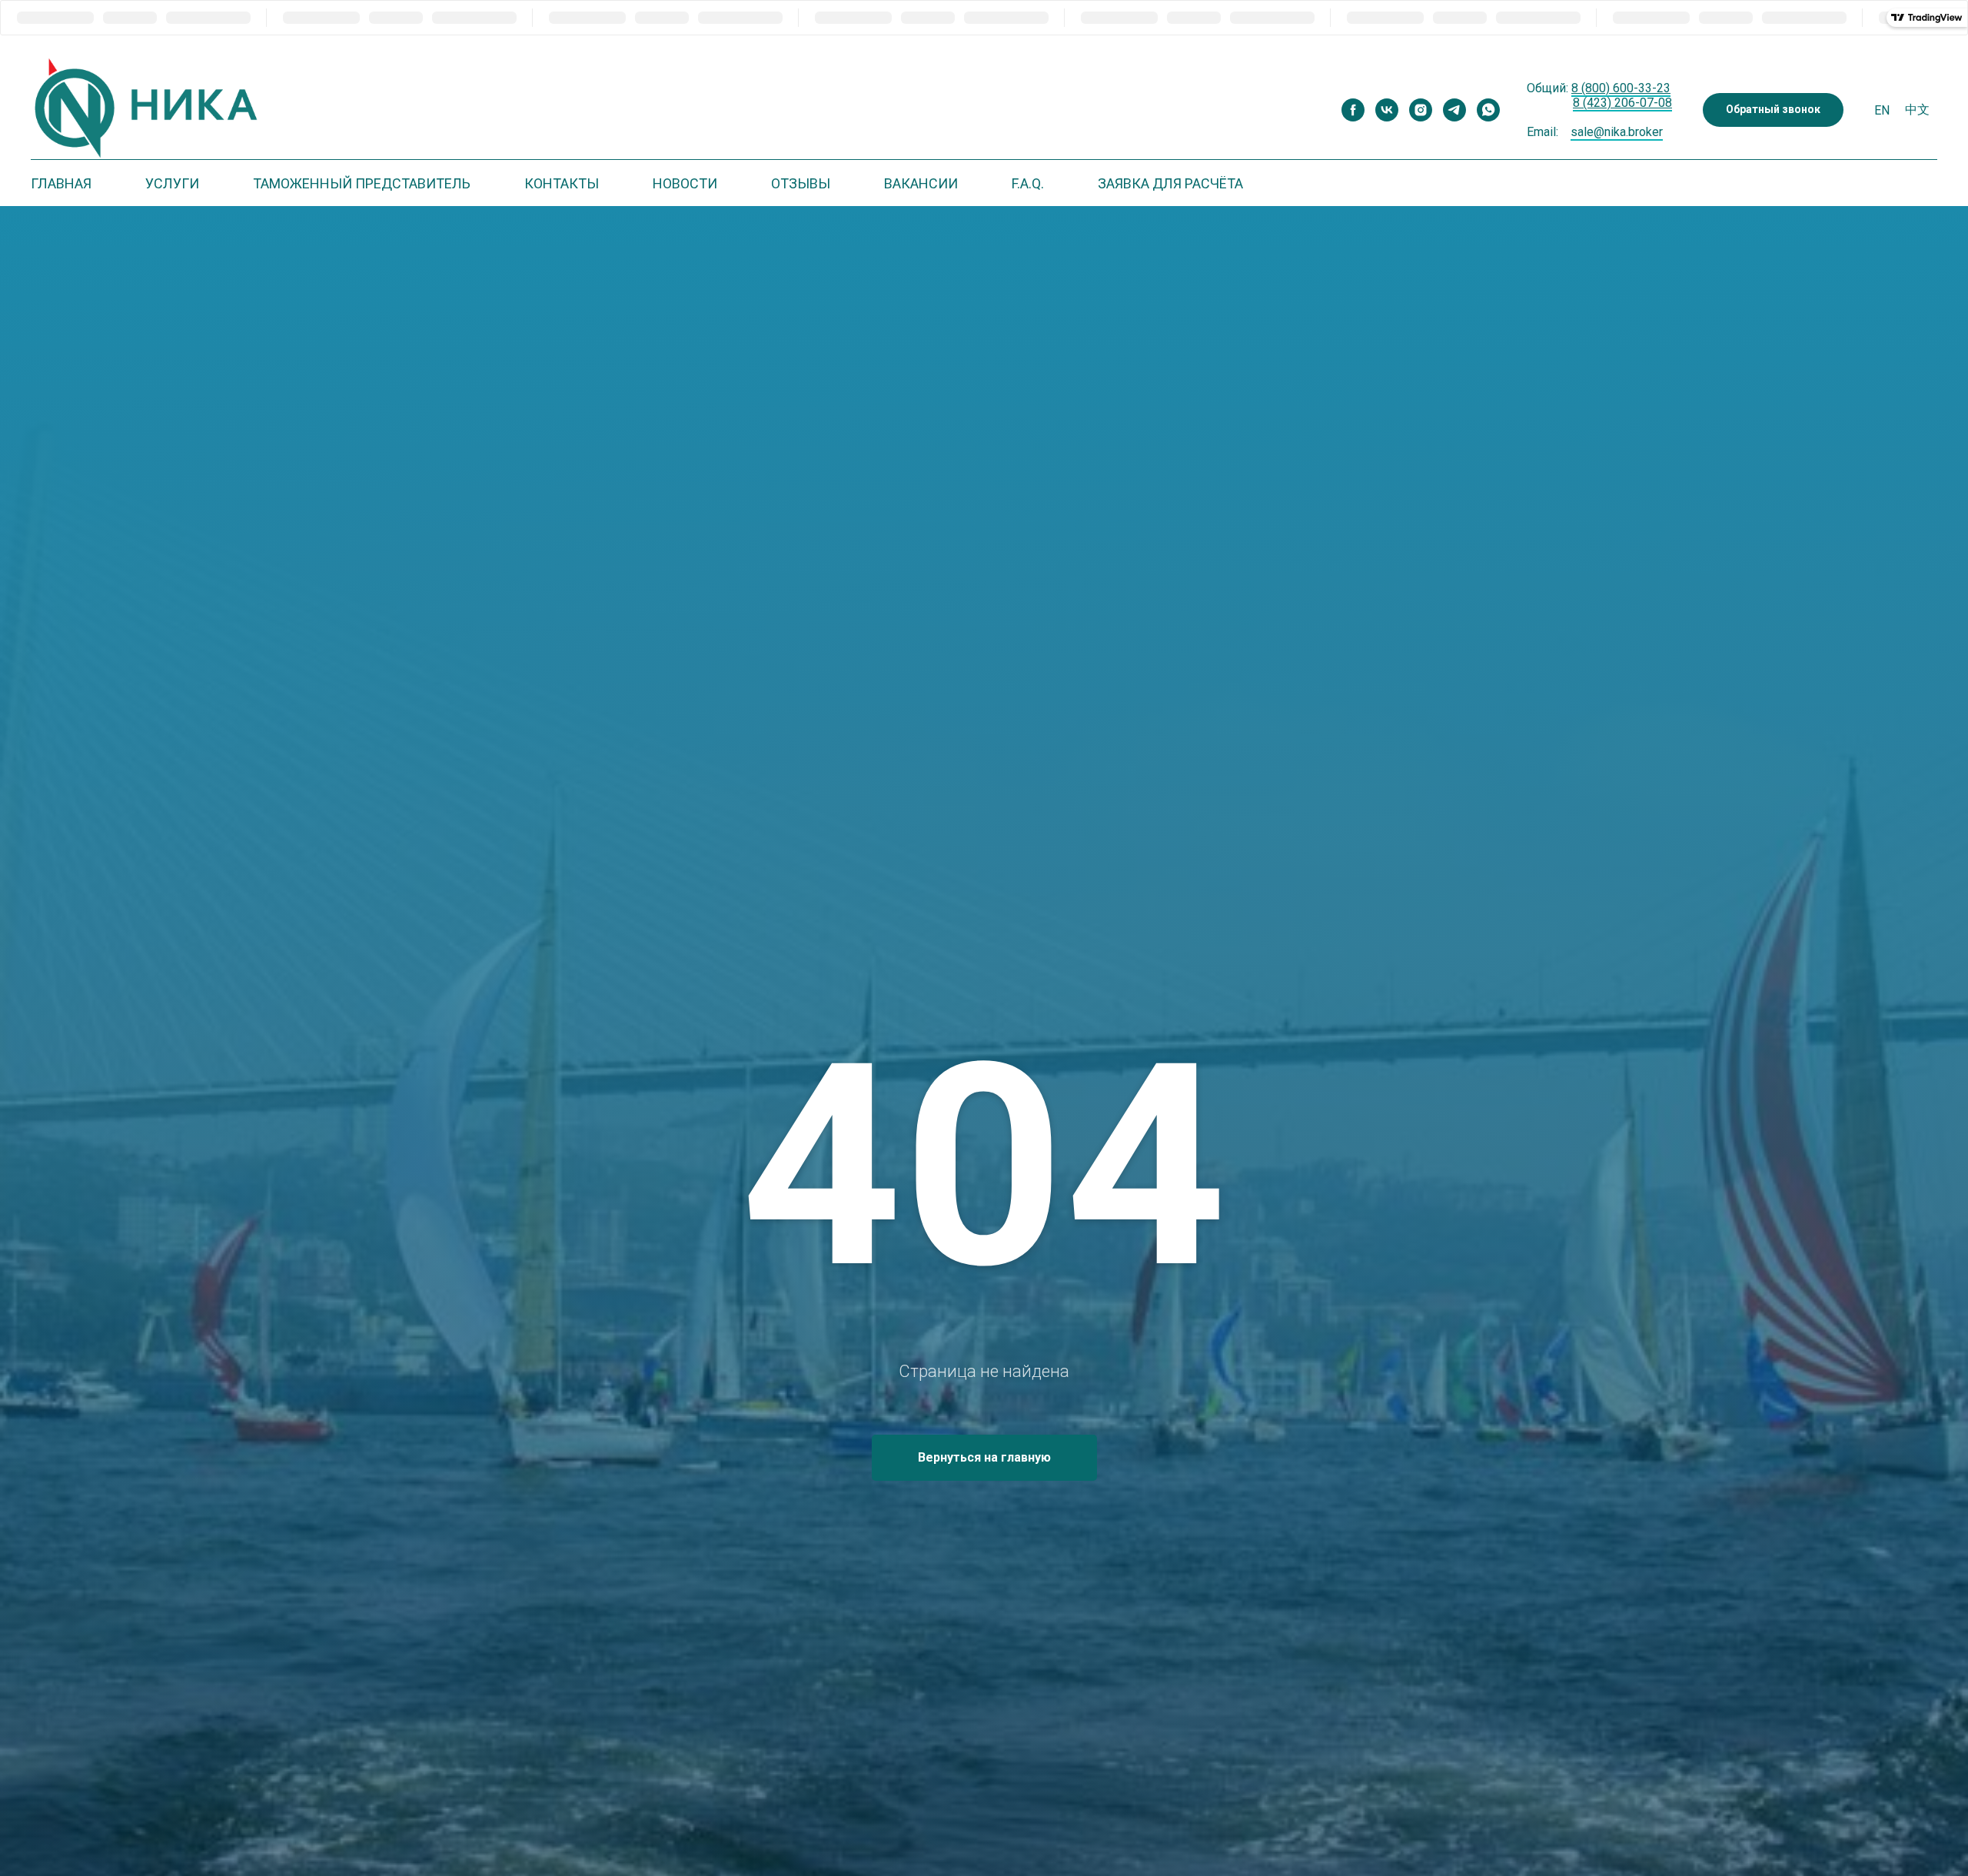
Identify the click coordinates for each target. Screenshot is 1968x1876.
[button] (1773, 110)
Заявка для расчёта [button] (1170, 183)
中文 (1917, 110)
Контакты (562, 183)
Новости (685, 183)
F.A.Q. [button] (1028, 183)
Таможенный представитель (362, 183)
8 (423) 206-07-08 (1622, 103)
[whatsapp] (1488, 110)
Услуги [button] (172, 183)
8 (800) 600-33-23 (1621, 88)
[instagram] (1421, 110)
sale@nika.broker (1617, 132)
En (1882, 110)
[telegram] (1454, 110)
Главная (61, 183)
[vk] (1387, 110)
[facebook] (1353, 110)
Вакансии (921, 183)
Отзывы (801, 183)
